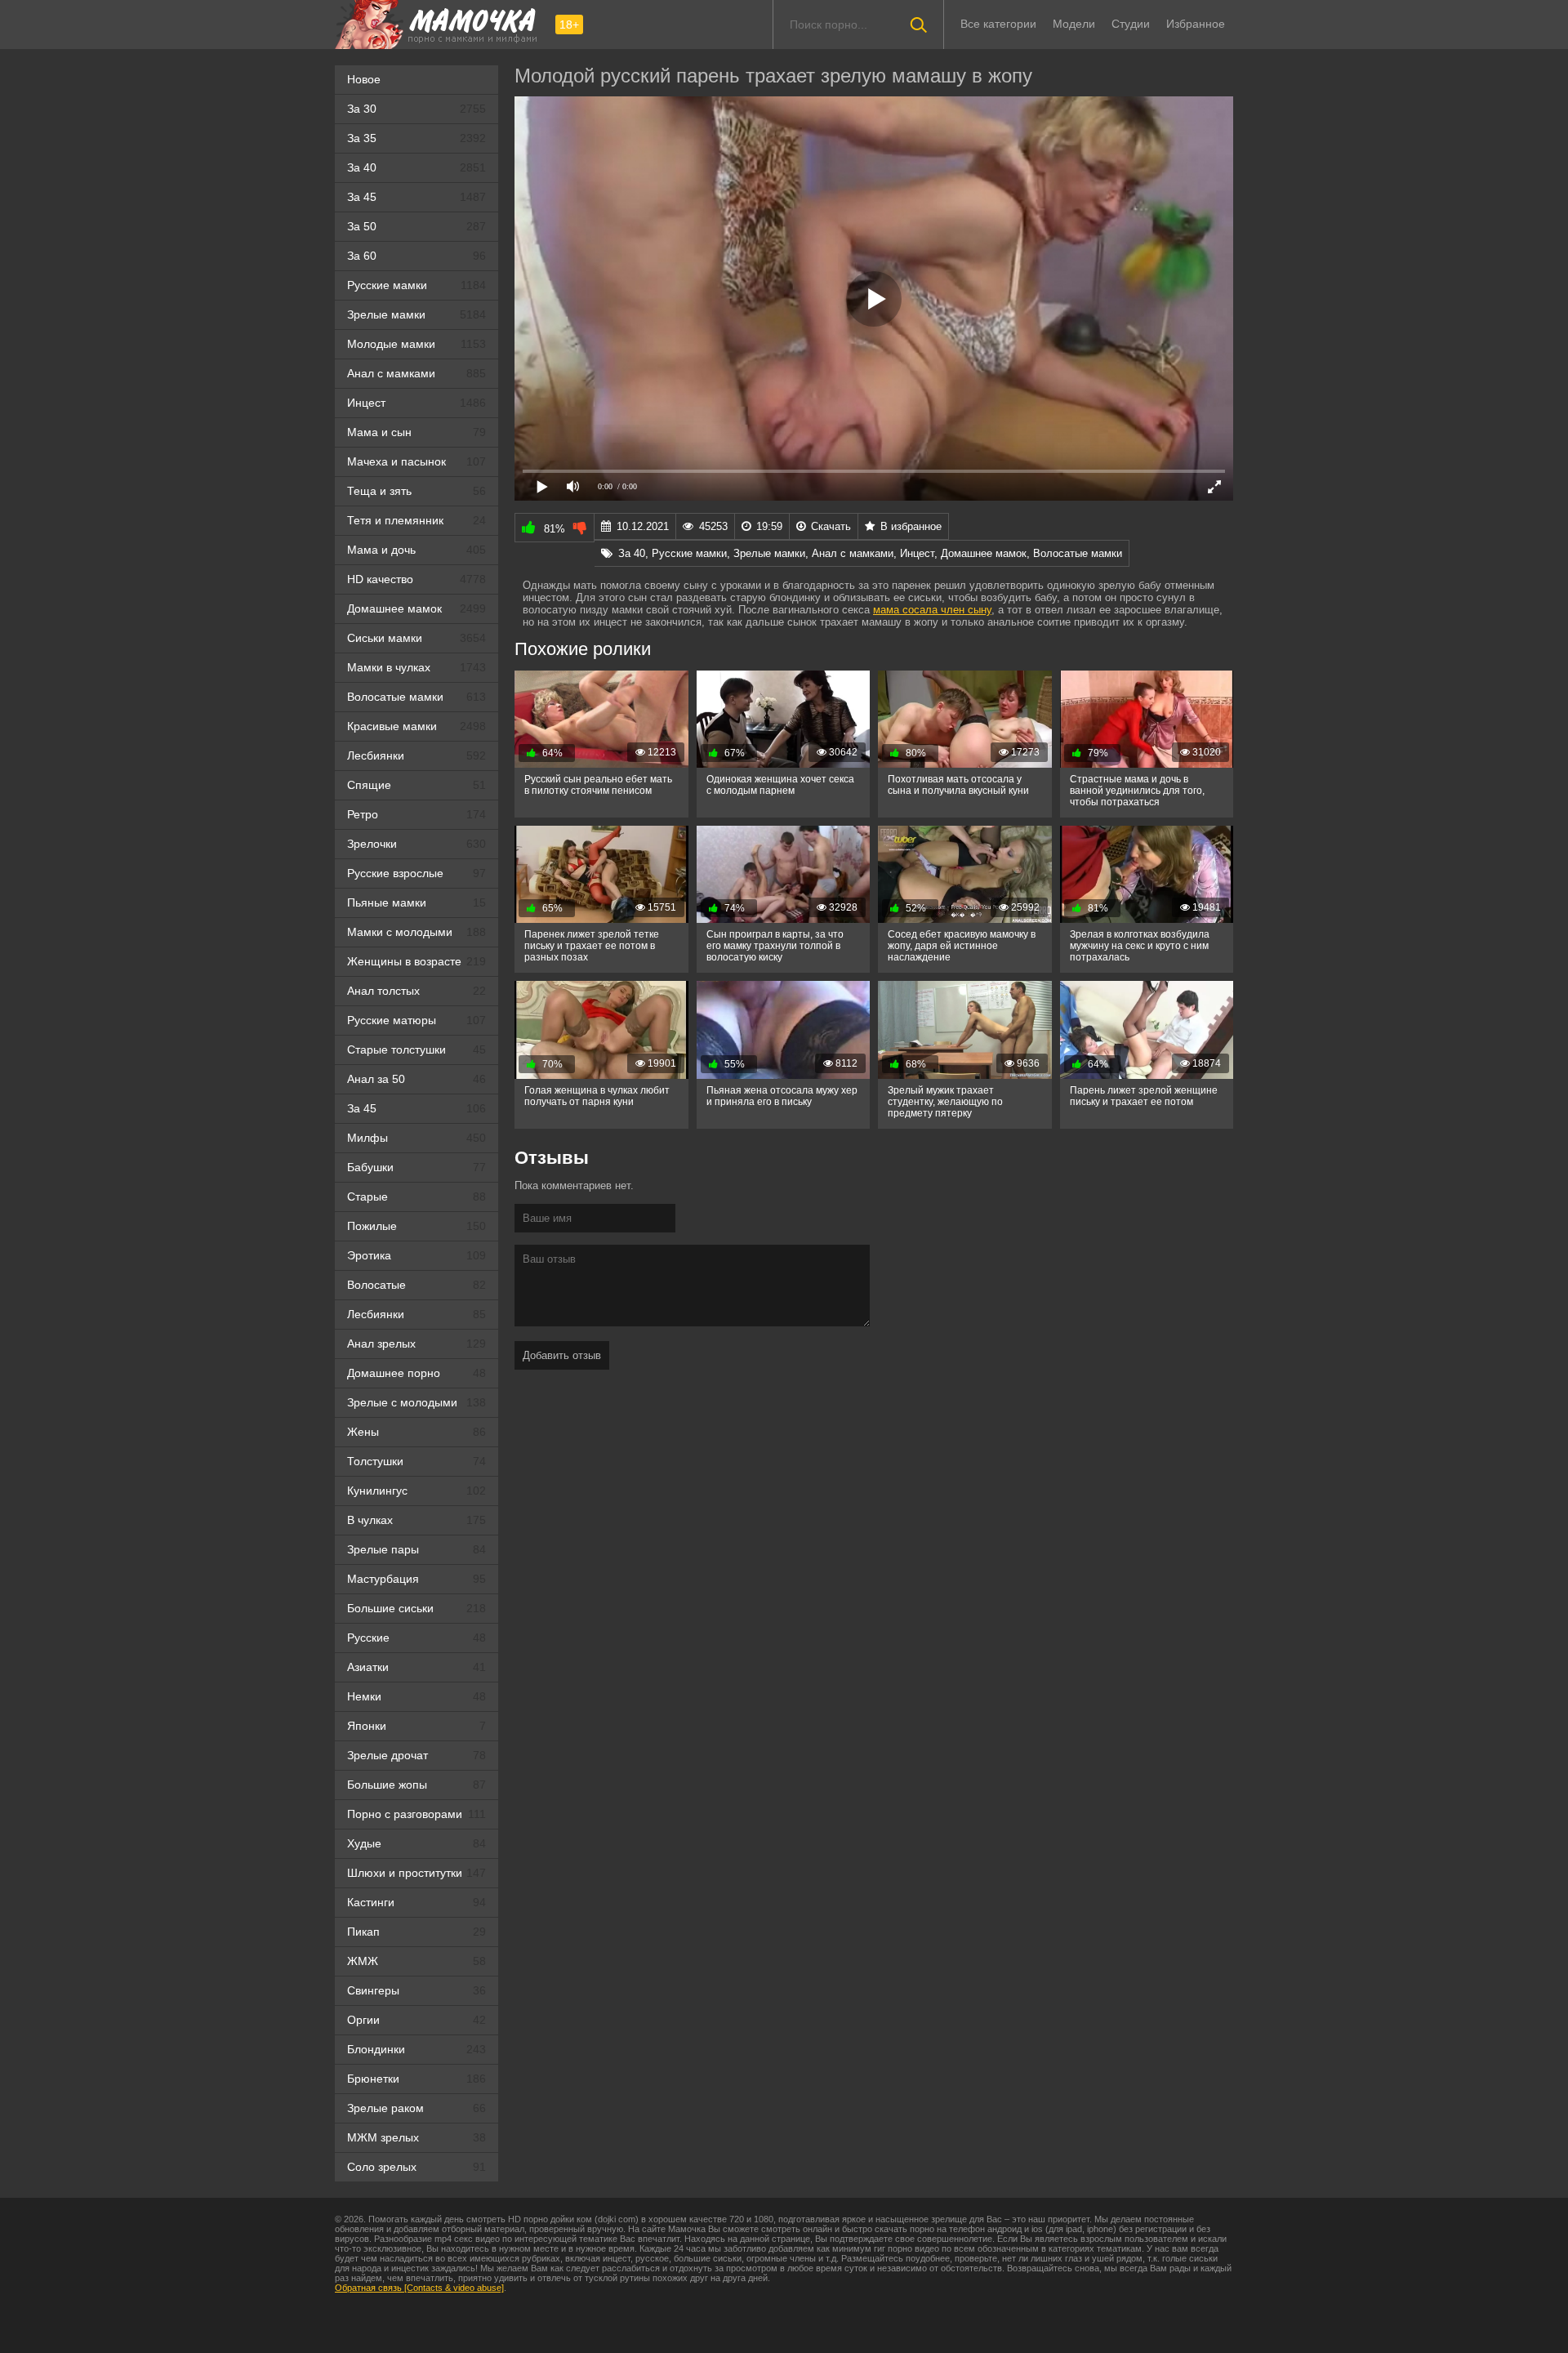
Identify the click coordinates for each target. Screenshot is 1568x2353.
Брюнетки (416, 2079)
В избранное (911, 526)
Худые (416, 1843)
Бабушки (416, 1167)
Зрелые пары (416, 1549)
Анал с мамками (416, 373)
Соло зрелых (416, 2167)
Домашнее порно (416, 1373)
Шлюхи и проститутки (416, 1873)
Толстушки (416, 1461)
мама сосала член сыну (932, 610)
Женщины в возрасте (416, 961)
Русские (416, 1638)
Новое (364, 79)
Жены (416, 1432)
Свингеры (416, 1990)
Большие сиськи (416, 1608)
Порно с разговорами (416, 1814)
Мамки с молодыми (416, 932)
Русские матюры (416, 1020)
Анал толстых (416, 991)
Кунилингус (416, 1491)
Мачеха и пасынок (416, 461)
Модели (1074, 24)
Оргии (416, 2020)
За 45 (416, 197)
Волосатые (416, 1285)
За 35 (416, 138)
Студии (1131, 24)
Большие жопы (416, 1785)
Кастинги (416, 1902)
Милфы (416, 1138)
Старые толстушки (416, 1049)
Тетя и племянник (416, 520)
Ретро (416, 814)
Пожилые (416, 1226)
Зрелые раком (416, 2108)
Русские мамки (416, 285)
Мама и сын (416, 432)
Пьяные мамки (416, 902)
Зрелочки (416, 844)
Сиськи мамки (416, 638)
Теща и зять (416, 491)
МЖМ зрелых (416, 2137)
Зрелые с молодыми (416, 1402)
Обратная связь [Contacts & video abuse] (419, 2288)
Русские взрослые (416, 873)
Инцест (416, 403)
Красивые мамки (416, 726)
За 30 (416, 109)
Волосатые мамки (416, 697)
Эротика (416, 1255)
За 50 (416, 226)
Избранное (1196, 24)
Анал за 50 (416, 1079)
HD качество (416, 579)
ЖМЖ (416, 1961)
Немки (416, 1696)
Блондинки (416, 2049)
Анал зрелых (416, 1344)
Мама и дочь (416, 550)
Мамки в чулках (416, 667)
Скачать (831, 526)
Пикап (416, 1932)
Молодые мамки (416, 344)
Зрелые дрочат (416, 1755)
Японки (416, 1726)
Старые (416, 1197)
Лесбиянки (416, 755)
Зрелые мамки (416, 314)
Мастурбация (416, 1579)
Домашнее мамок (416, 608)
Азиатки (416, 1667)
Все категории (998, 24)
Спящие (416, 785)
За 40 (416, 167)
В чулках (416, 1520)
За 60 (416, 256)
